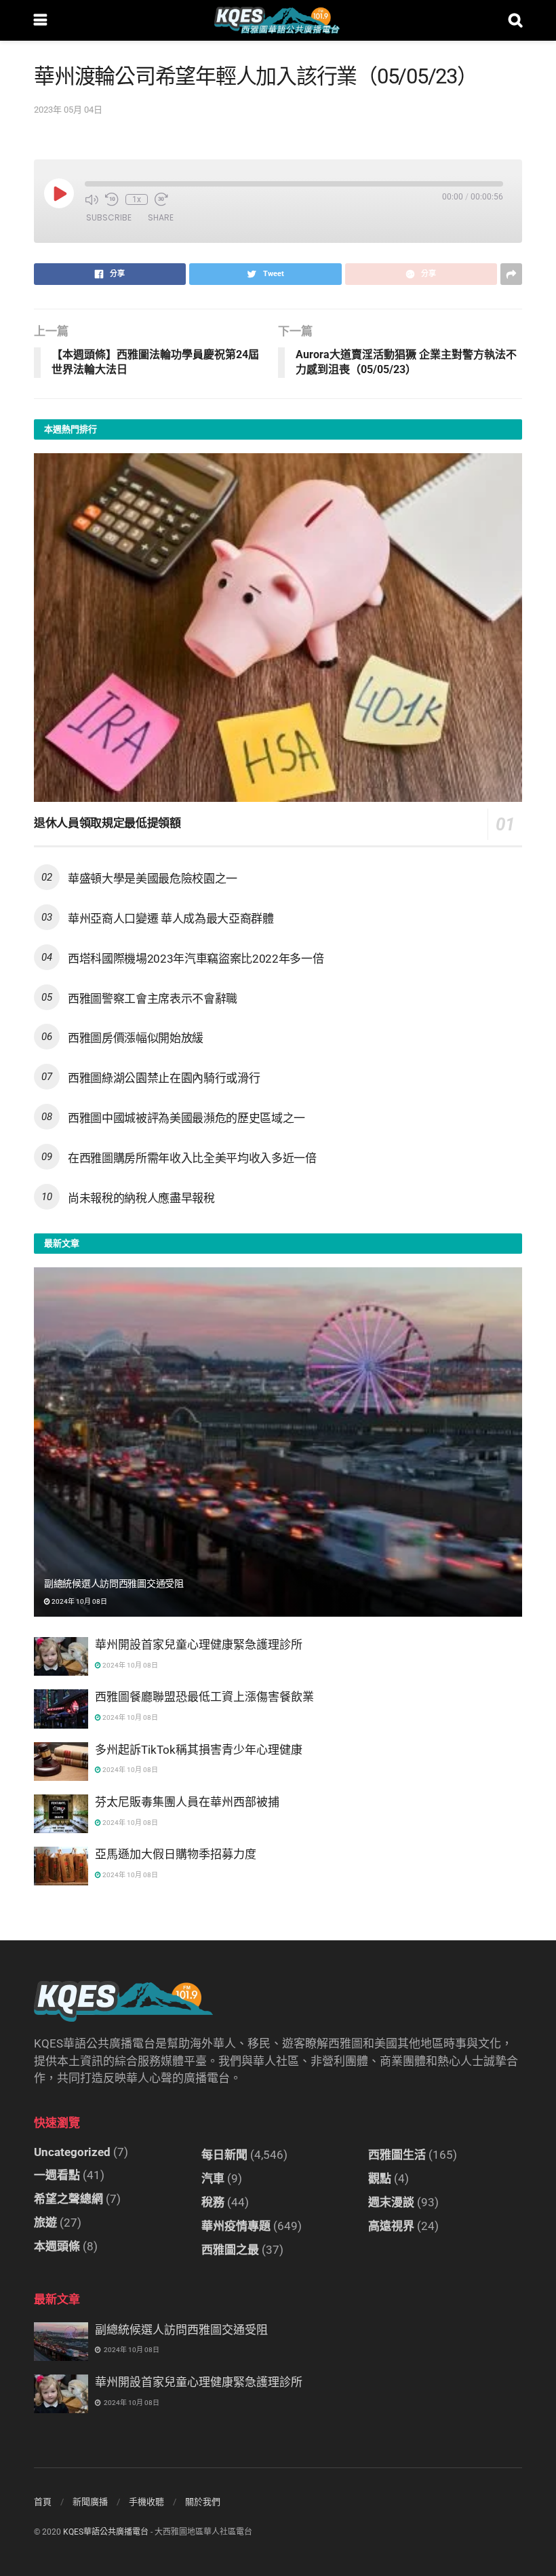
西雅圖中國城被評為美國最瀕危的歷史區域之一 (186, 1118)
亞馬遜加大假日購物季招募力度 (176, 1854)
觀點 (380, 2178)
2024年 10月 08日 (79, 1601)
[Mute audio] (92, 199)
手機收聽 (146, 2502)
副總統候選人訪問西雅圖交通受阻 (114, 1583)
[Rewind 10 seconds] (112, 199)
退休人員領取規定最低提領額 (107, 823)
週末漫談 (391, 2202)
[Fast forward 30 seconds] (161, 199)
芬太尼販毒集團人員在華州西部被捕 (187, 1802)
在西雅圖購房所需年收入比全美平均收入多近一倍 (192, 1158)
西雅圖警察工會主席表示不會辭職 (153, 999)
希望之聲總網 (68, 2199)
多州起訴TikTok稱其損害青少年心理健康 (199, 1750)
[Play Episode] (59, 193)
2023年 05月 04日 (68, 110)
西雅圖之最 (230, 2250)
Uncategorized (72, 2152)
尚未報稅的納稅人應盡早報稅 (141, 1198)
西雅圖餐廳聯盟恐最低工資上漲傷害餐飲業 (204, 1697)
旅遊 (45, 2223)
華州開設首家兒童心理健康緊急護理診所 (199, 1645)
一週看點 (57, 2175)
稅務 (213, 2202)
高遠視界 (391, 2226)
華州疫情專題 (236, 2226)
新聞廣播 (90, 2502)
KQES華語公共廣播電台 (106, 2532)
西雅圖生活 (397, 2155)
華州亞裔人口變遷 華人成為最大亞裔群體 (171, 919)
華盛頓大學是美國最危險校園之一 (153, 879)
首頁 (43, 2502)
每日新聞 (224, 2155)
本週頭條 (57, 2246)
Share (161, 217)
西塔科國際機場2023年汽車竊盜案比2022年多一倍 (196, 959)
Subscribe (109, 217)
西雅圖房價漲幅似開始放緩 (136, 1038)
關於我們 (203, 2502)
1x (137, 199)
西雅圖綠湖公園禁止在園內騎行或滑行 (164, 1078)
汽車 (213, 2178)
